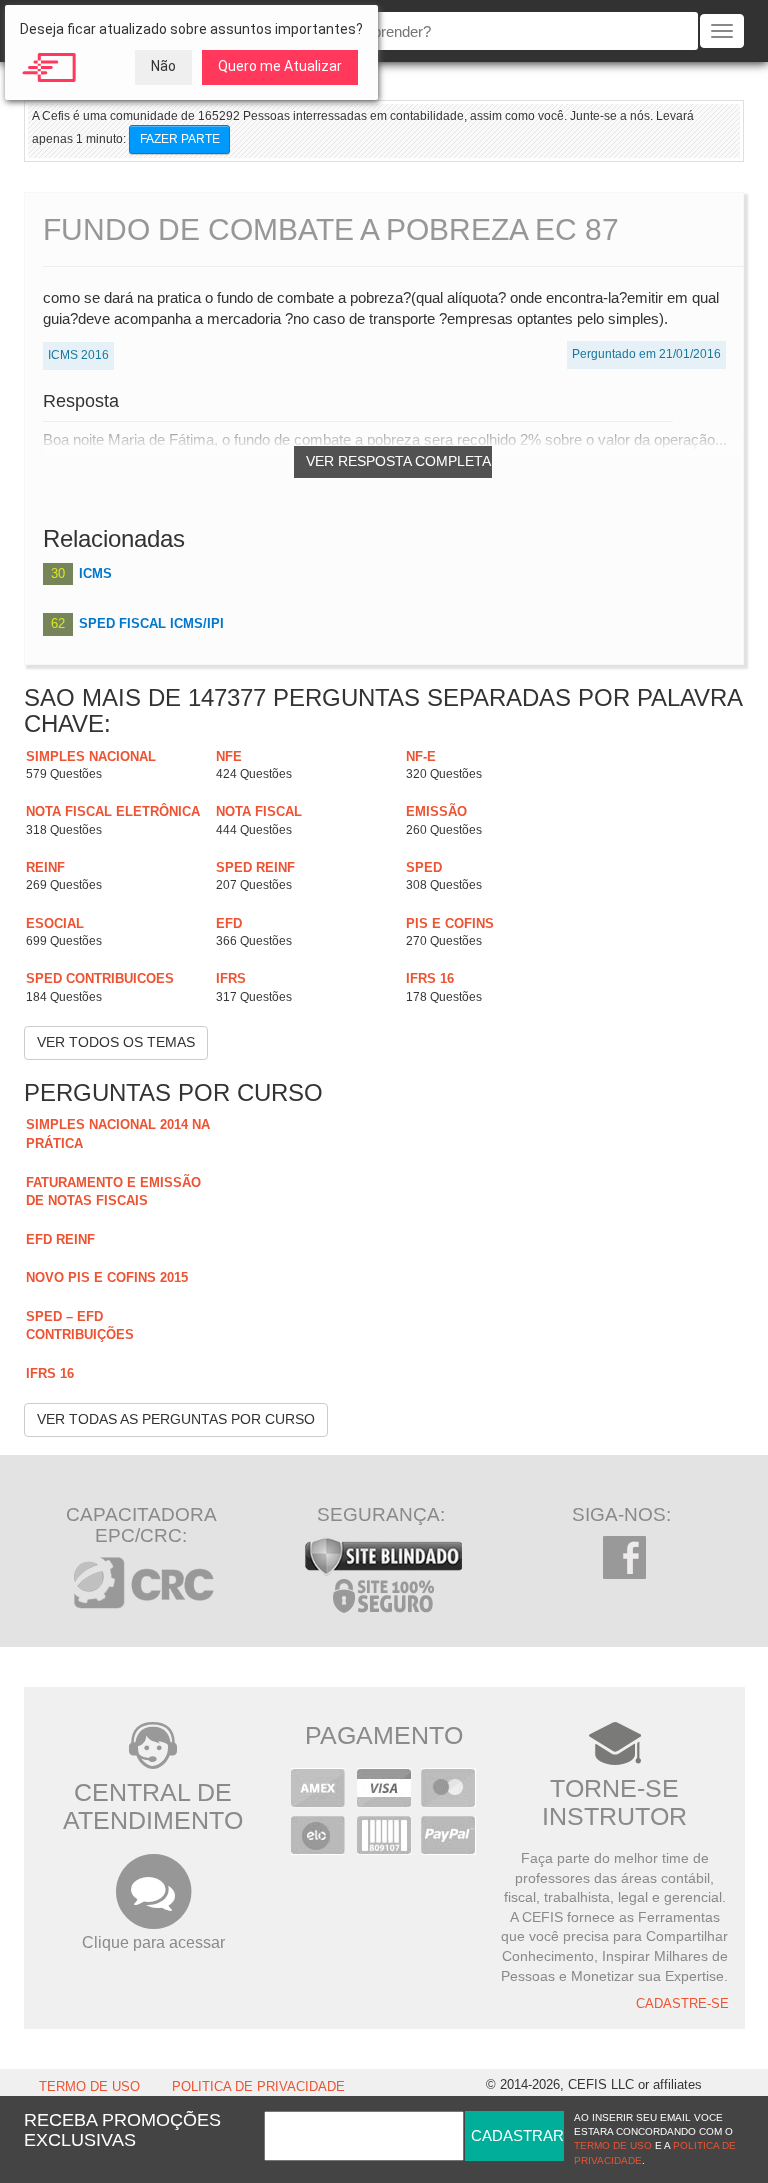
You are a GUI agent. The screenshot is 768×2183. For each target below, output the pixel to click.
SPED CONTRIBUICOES (100, 978)
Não (163, 66)
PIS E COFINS (450, 923)
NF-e (421, 756)
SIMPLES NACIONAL (91, 756)
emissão (436, 811)
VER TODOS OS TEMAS (116, 1042)
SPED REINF (255, 867)
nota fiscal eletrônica (113, 811)
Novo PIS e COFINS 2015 (107, 1277)
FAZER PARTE (180, 139)
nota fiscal (259, 811)
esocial (55, 923)
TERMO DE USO (89, 2087)
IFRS (231, 978)
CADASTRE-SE (682, 2004)
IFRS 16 (430, 978)
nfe (229, 756)
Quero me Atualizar (280, 66)
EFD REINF (60, 1239)
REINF (45, 867)
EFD (229, 923)
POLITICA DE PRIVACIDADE (258, 2087)
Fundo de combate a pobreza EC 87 (331, 229)
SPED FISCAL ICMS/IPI (151, 623)
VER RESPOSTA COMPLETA (398, 461)
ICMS (95, 573)
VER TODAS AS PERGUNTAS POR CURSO (176, 1419)
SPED (424, 867)
